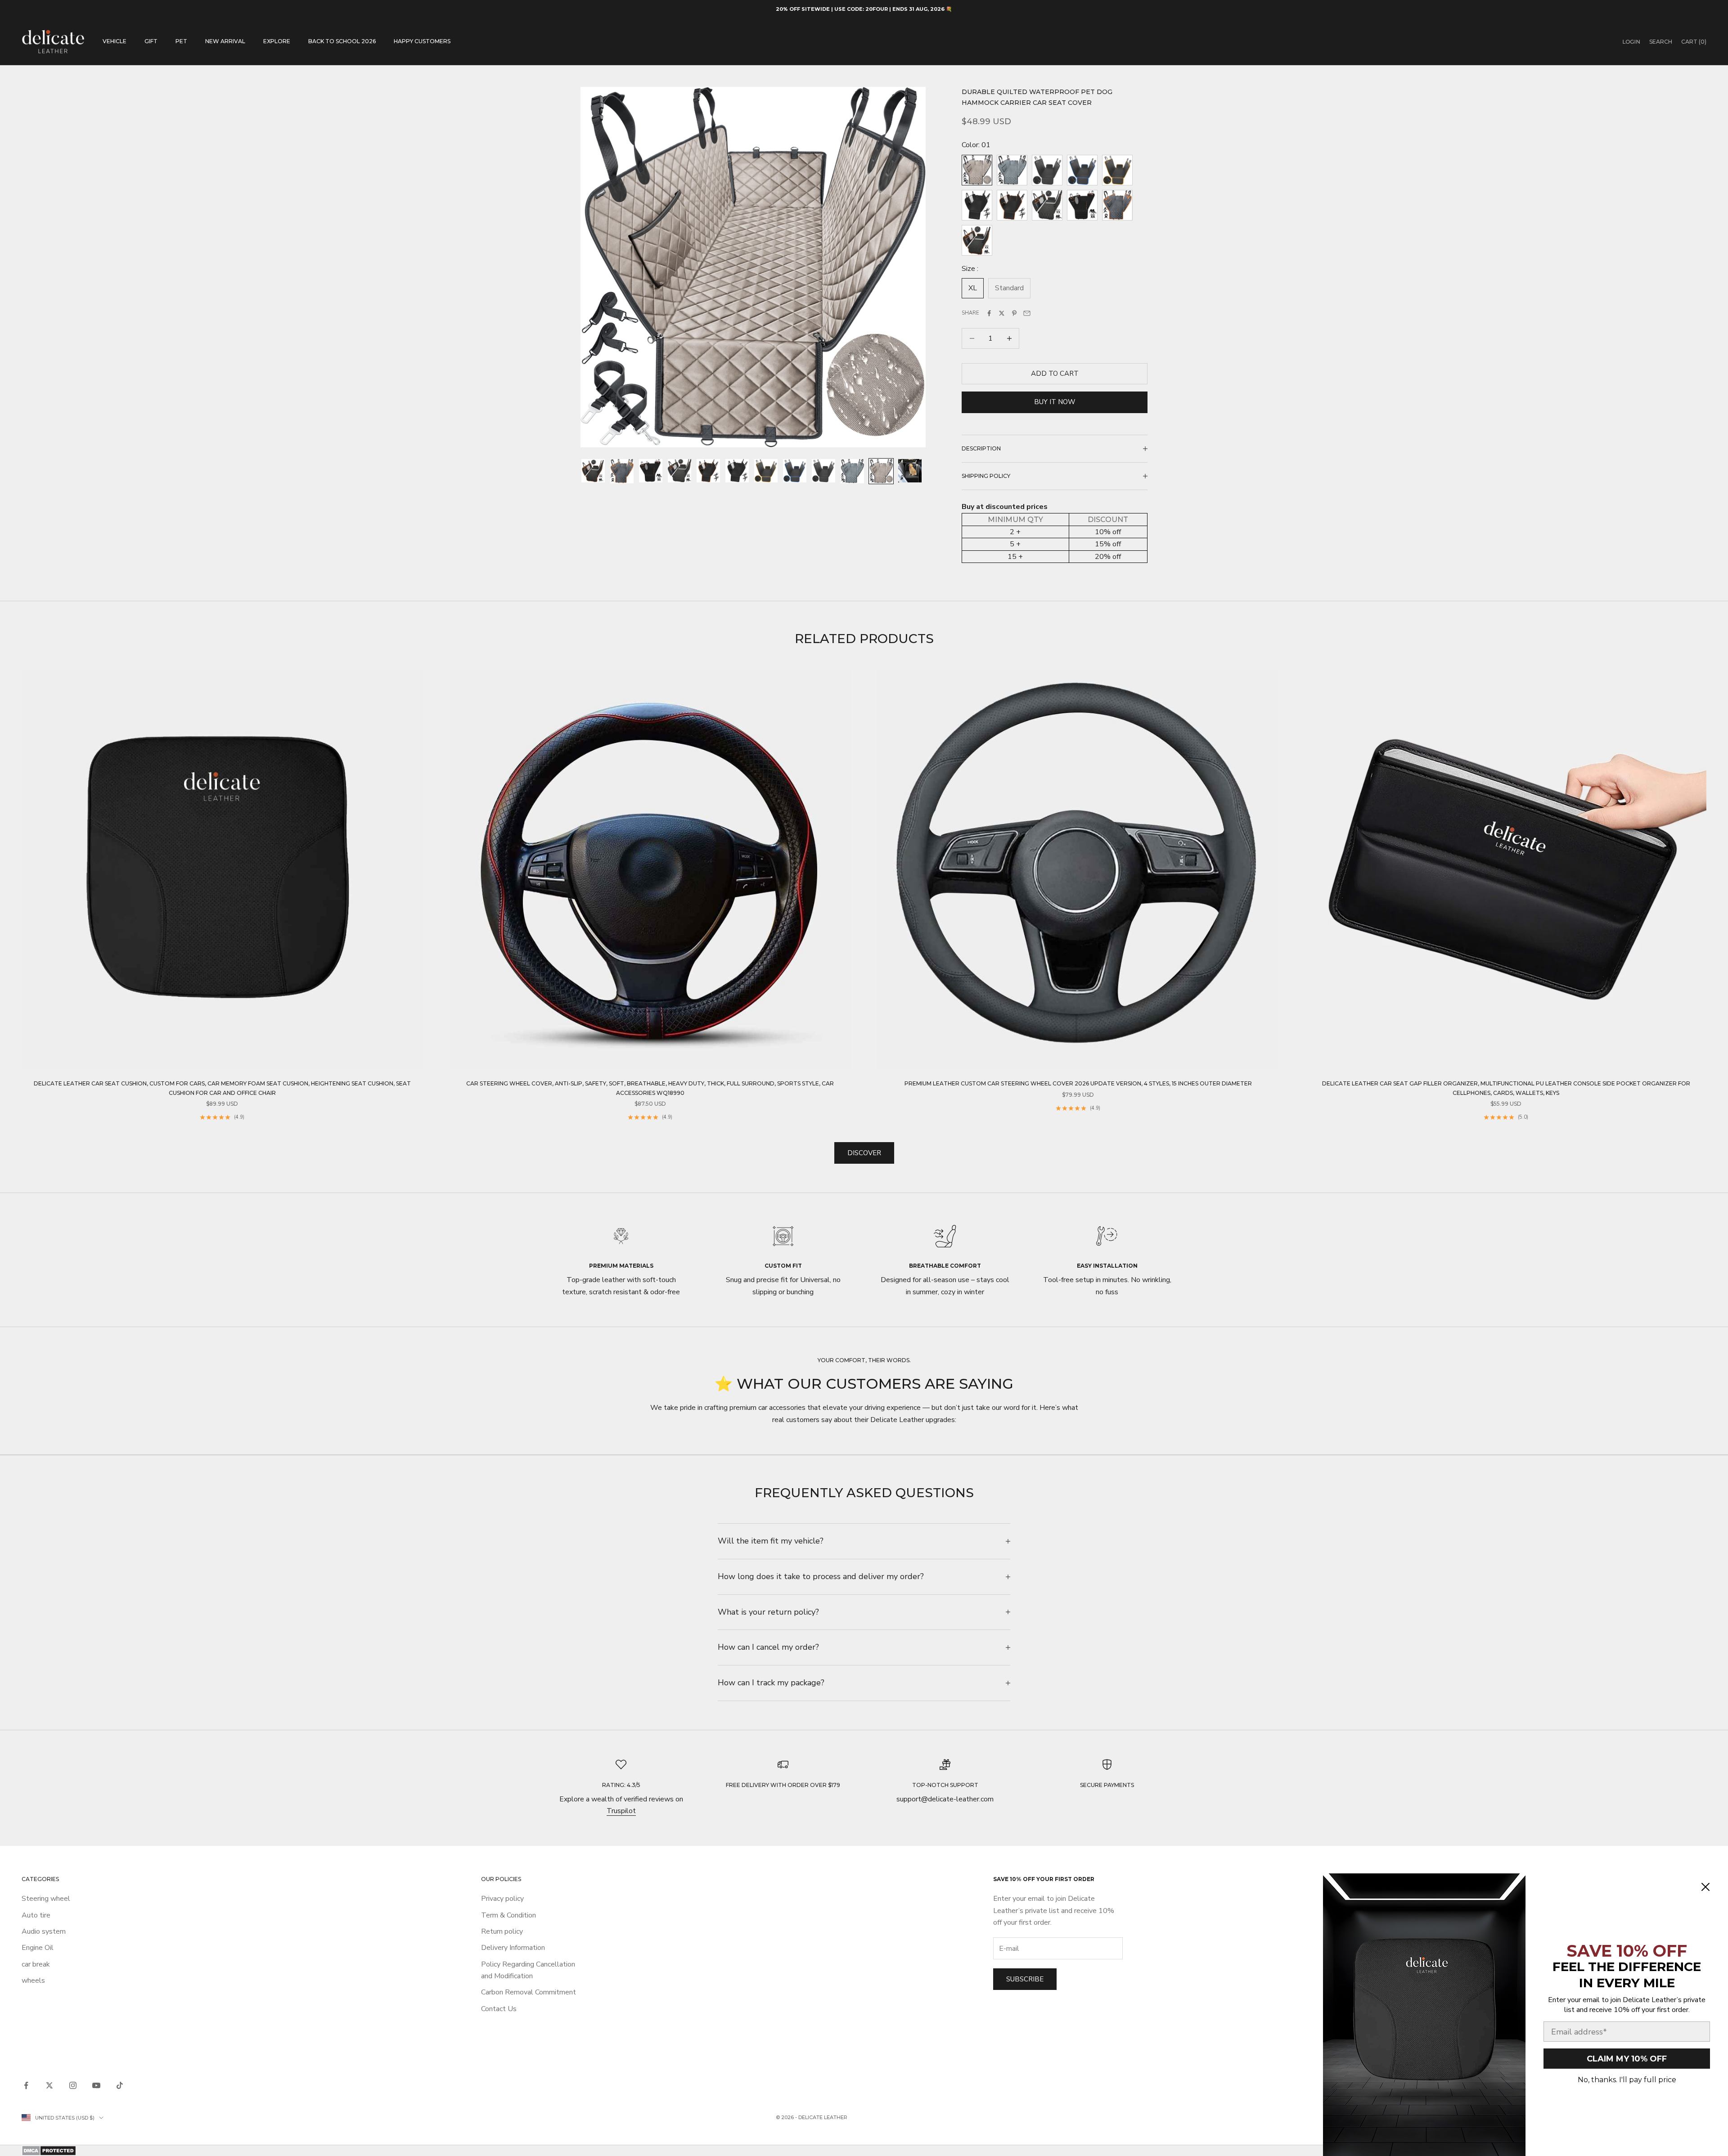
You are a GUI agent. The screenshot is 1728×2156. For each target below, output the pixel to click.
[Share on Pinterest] (1014, 313)
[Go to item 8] (795, 471)
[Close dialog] (1705, 1887)
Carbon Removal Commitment (529, 1992)
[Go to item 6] (737, 471)
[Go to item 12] (910, 471)
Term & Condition (508, 1915)
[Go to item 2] (622, 471)
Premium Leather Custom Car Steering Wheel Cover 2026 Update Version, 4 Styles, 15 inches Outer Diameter (1078, 1083)
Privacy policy (502, 1899)
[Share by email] (1027, 313)
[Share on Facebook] (989, 313)
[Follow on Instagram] (73, 2085)
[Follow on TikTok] (120, 2085)
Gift (151, 41)
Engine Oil (38, 1948)
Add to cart (1055, 374)
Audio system (44, 1931)
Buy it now (1055, 402)
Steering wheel (46, 1899)
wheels (33, 1980)
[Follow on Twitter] (49, 2085)
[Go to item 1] (593, 471)
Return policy (502, 1931)
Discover (864, 1153)
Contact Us (499, 2009)
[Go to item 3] (651, 471)
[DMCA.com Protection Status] (864, 2151)
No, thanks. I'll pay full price (1627, 2080)
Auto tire (36, 1915)
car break (36, 1964)
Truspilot (621, 1811)
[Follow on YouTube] (96, 2085)
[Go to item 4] (679, 471)
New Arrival (225, 41)
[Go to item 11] (881, 471)
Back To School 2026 (342, 41)
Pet (181, 41)
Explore (277, 41)
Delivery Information (513, 1948)
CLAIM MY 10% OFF (1627, 2059)
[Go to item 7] (766, 471)
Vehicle (115, 41)
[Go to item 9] (823, 471)
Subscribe (1025, 1979)
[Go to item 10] (852, 471)
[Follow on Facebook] (26, 2085)
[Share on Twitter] (1002, 313)
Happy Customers (422, 41)
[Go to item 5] (708, 471)
